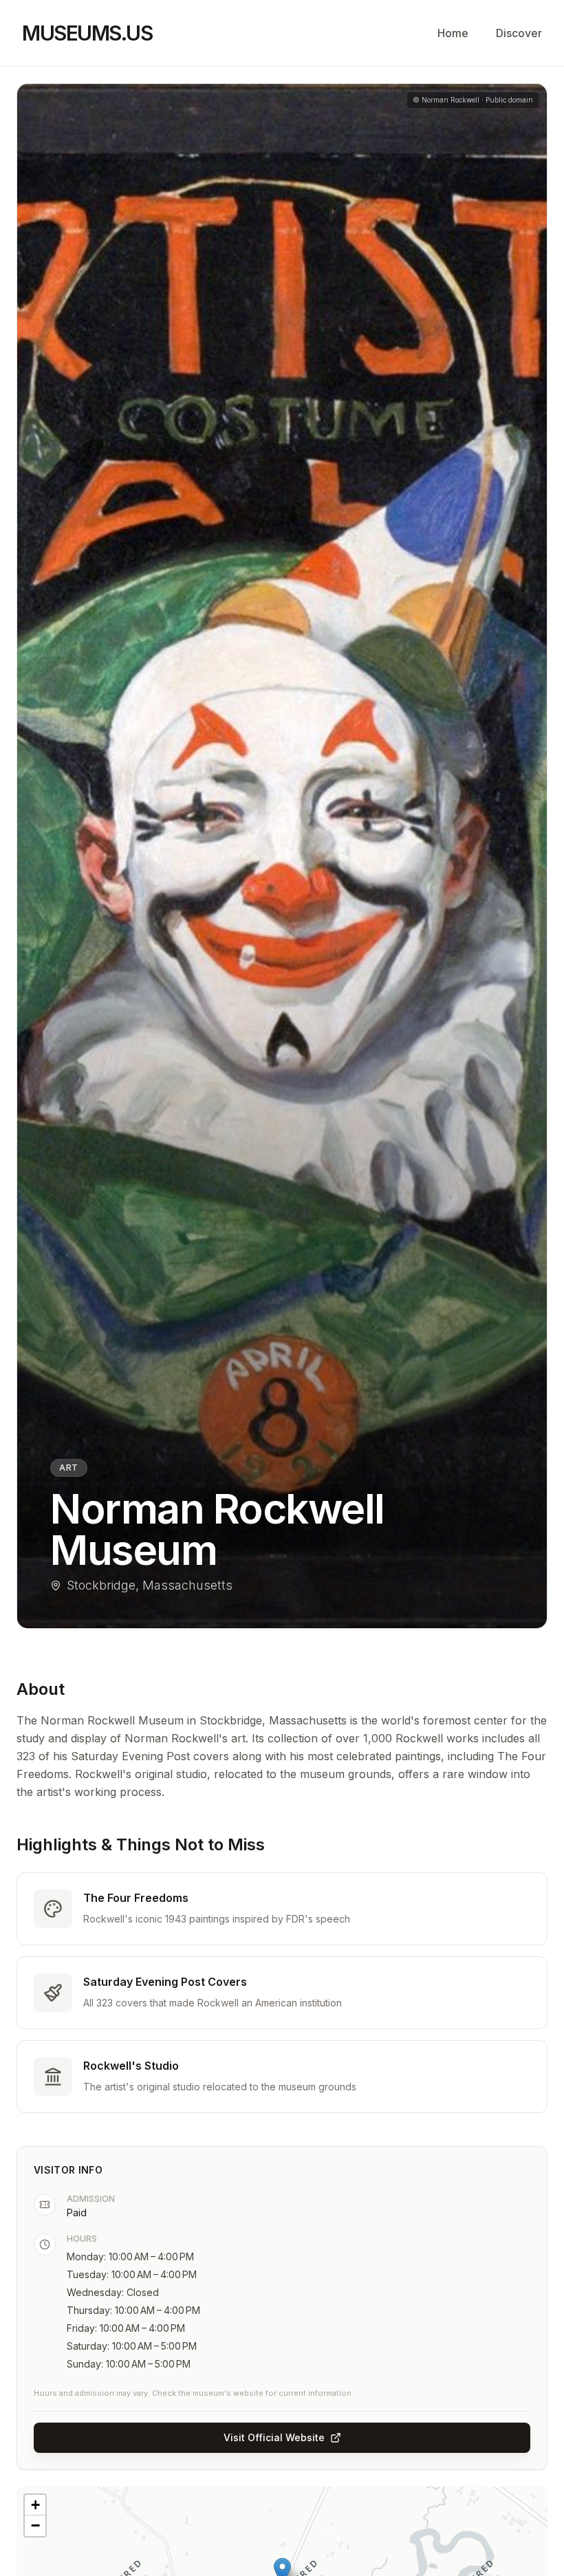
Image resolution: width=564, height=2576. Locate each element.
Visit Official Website (274, 2437)
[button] (35, 2505)
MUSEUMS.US (87, 33)
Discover (519, 33)
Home (453, 33)
